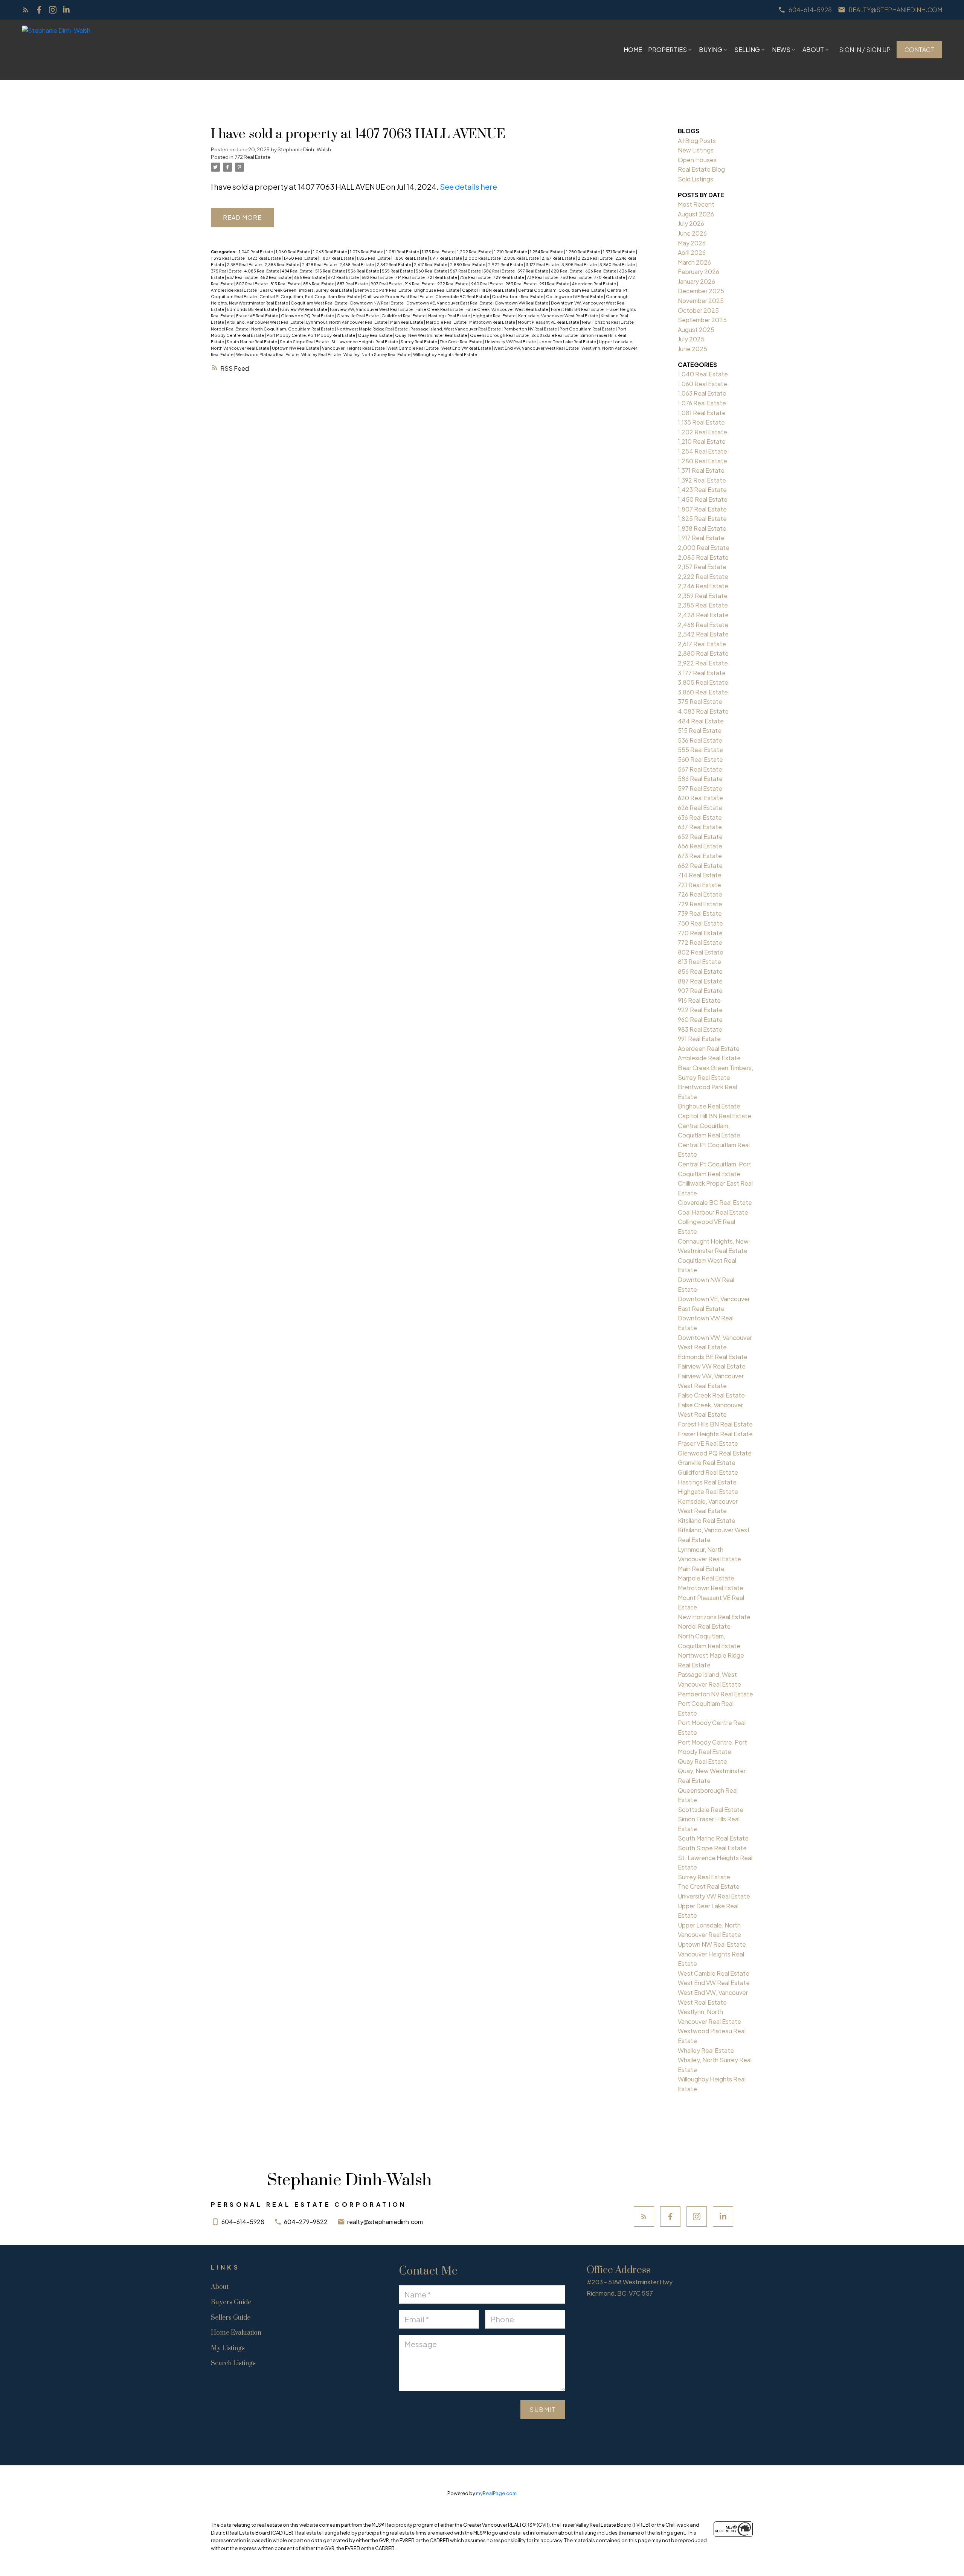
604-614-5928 (810, 10)
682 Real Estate (378, 277)
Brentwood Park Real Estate (384, 290)
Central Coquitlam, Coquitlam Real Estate (561, 290)
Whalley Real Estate (321, 354)
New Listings (696, 150)
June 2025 (692, 349)
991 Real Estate (555, 284)
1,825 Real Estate (374, 258)
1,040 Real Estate (256, 252)
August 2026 (696, 214)
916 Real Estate (420, 284)
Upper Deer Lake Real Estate (568, 342)
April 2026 (692, 252)
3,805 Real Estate (580, 264)
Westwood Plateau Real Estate (268, 354)
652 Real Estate (276, 277)
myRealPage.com (496, 2493)
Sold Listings (696, 179)
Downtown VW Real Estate (522, 303)
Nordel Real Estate (230, 329)
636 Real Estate (700, 817)
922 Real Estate (453, 284)
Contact (919, 50)
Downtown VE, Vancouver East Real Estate (450, 303)
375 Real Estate (227, 271)
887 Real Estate (353, 284)
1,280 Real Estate (583, 252)
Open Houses (697, 160)
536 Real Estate (364, 271)
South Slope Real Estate (305, 342)
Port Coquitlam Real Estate (588, 329)
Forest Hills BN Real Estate (578, 309)
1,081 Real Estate (403, 252)
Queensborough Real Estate (500, 335)
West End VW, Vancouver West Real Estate (537, 348)
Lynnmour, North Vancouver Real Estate (347, 322)
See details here (468, 187)
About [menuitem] (813, 49)
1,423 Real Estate (265, 258)
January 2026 (696, 281)
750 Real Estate (576, 277)
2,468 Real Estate (357, 264)
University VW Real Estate (511, 342)
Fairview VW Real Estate (304, 309)
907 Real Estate (387, 284)
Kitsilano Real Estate (707, 1520)
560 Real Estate (432, 271)
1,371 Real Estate (619, 252)
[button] (805, 10)
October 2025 (698, 310)
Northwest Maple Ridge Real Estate (373, 329)
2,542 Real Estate (394, 264)
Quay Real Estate (375, 335)
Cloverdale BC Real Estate (463, 296)
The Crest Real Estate (461, 342)
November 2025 (701, 301)
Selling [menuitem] (747, 49)
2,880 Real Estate (468, 264)
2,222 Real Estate (596, 258)
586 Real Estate (500, 271)
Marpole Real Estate (447, 322)
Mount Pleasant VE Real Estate (549, 322)
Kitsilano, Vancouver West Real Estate (265, 322)
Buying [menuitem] (711, 49)
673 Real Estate (344, 277)
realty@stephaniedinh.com (895, 10)
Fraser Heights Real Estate (715, 1434)
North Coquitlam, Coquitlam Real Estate (293, 329)
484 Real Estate (298, 271)
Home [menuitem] (633, 49)
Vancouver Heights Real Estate (354, 348)
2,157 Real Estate (559, 258)
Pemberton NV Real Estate (531, 329)
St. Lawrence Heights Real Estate (365, 342)
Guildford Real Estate (404, 316)
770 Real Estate (610, 277)
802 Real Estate (252, 284)
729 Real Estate (509, 277)
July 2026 (691, 223)
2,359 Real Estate (245, 264)
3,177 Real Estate (543, 264)
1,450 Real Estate (301, 258)
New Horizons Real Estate (608, 322)
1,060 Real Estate (293, 252)
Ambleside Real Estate (234, 290)
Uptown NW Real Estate (296, 348)
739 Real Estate (543, 277)
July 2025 (691, 339)
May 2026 (692, 243)
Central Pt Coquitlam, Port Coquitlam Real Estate (310, 296)
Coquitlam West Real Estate (320, 303)
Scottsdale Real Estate (555, 335)
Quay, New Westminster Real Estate (432, 335)
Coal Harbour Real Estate (518, 296)
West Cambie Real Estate (413, 348)
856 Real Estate (319, 284)
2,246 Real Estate (703, 586)
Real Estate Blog (701, 169)
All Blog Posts (697, 141)
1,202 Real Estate (475, 252)
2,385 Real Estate (282, 264)
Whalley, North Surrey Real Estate (377, 354)
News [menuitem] (781, 49)
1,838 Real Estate (410, 258)
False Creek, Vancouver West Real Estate (507, 309)
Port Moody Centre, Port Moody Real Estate (311, 335)
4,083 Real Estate (262, 271)
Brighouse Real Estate (437, 290)
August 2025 (696, 330)
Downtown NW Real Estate (377, 303)
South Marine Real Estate (252, 342)
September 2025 (702, 320)
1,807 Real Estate (337, 258)
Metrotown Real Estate (493, 322)
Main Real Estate (407, 322)
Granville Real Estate (358, 316)
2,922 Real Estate (506, 264)
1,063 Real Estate (330, 252)
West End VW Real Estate (467, 348)
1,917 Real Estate (446, 258)
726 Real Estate (476, 277)
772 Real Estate (252, 157)
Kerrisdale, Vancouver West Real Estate (558, 316)
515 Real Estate (331, 271)
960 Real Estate (487, 284)
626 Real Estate (601, 271)
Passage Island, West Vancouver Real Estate (456, 329)
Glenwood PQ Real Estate (308, 316)
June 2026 (692, 233)
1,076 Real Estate (367, 252)
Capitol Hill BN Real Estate (489, 290)
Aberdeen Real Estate (594, 284)
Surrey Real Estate (419, 342)
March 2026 (694, 262)
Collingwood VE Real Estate (575, 296)
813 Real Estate (286, 284)
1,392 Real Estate (228, 258)
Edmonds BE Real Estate (252, 309)
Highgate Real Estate (494, 316)
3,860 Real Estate (618, 264)
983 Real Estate (521, 284)
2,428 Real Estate (320, 264)
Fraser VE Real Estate (258, 316)
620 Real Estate (567, 271)
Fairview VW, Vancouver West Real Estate (372, 309)
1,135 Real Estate (439, 252)
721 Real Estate (443, 277)
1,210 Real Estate (511, 252)
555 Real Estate (398, 271)
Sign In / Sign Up (865, 50)
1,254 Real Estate (547, 252)
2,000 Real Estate (483, 258)
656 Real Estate (310, 277)
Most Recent (696, 204)
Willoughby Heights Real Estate (445, 354)
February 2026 (699, 272)
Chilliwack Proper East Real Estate (398, 296)
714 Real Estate (410, 277)
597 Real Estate (533, 271)
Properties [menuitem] (667, 49)
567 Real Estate (466, 271)
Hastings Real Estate (449, 316)
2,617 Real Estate (431, 264)
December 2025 (701, 291)
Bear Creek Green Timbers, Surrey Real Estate (306, 290)
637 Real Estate (243, 277)
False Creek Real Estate (439, 309)
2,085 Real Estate (522, 258)
